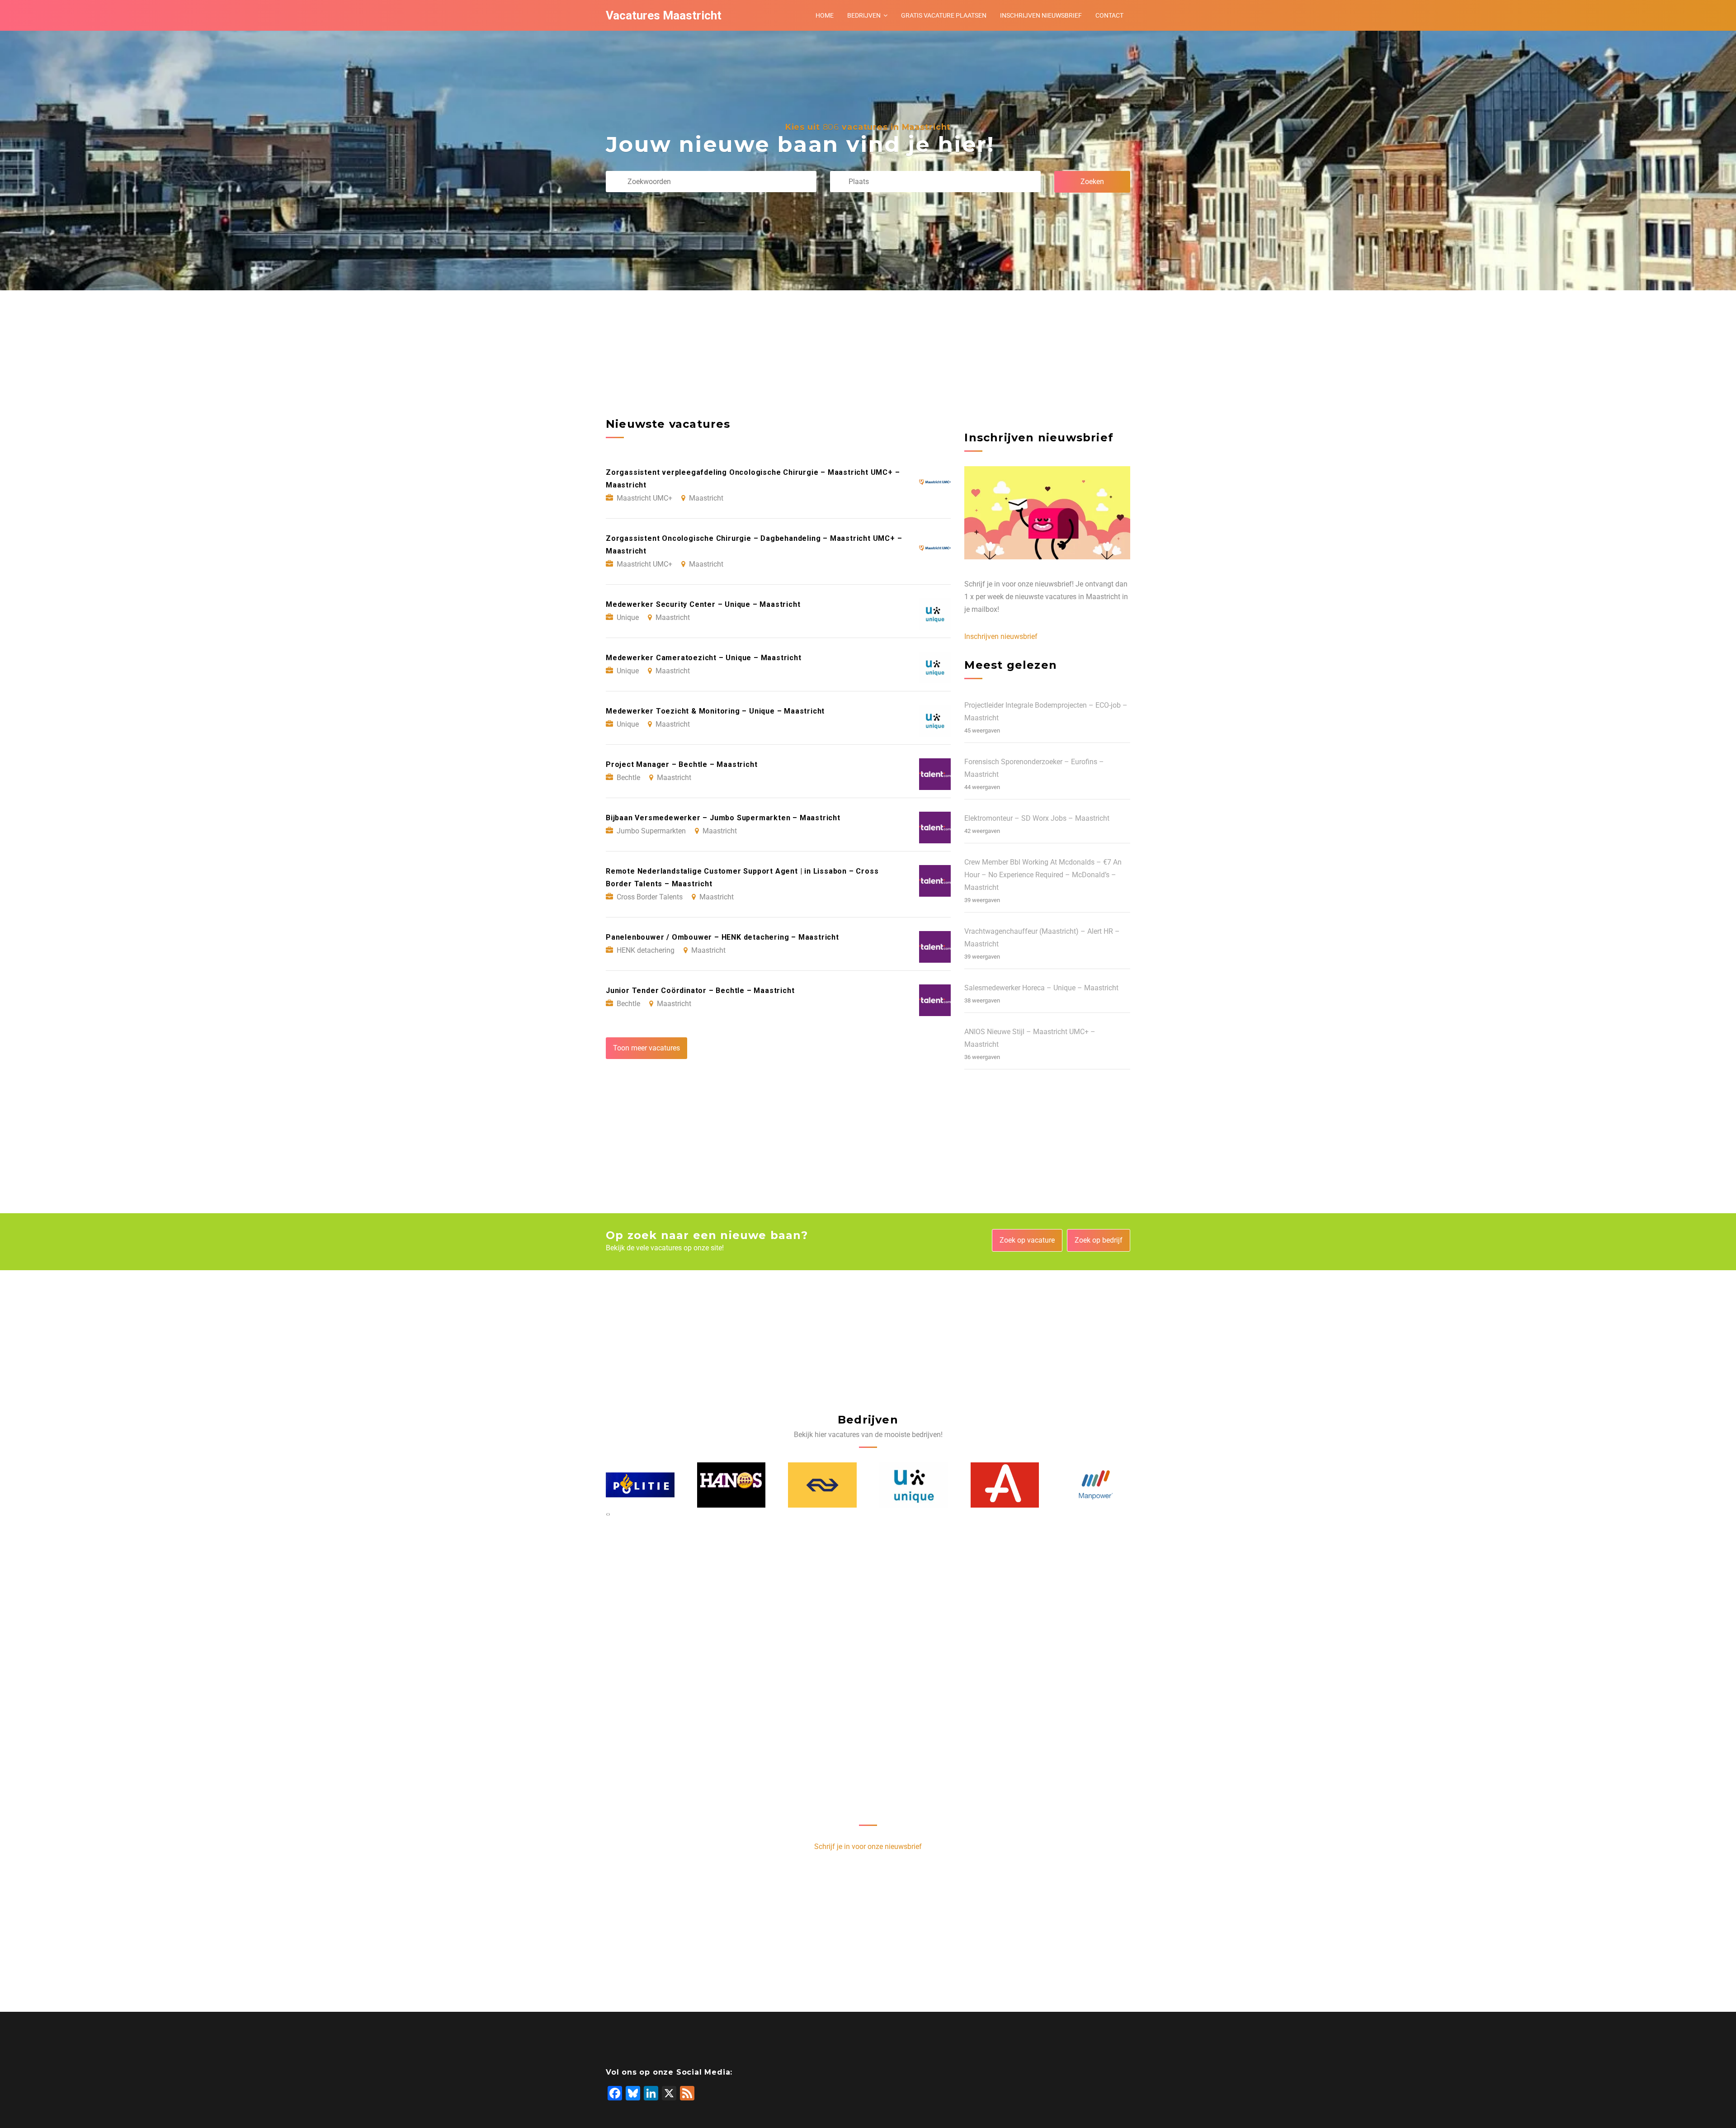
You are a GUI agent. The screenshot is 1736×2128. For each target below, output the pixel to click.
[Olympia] (1096, 1485)
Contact (1109, 15)
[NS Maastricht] (731, 1485)
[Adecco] (914, 1485)
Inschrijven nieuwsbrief (1041, 15)
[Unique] (823, 1485)
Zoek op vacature (1027, 1240)
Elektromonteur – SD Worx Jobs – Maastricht (1037, 818)
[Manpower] (1005, 1485)
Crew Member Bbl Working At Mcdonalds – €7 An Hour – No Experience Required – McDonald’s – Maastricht (1043, 875)
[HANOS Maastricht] (641, 1485)
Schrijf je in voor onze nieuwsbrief (868, 1847)
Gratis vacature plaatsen (944, 15)
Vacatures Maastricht (664, 15)
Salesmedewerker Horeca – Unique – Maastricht (1041, 988)
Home (825, 15)
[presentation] (607, 1514)
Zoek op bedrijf (1099, 1240)
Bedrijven (864, 15)
